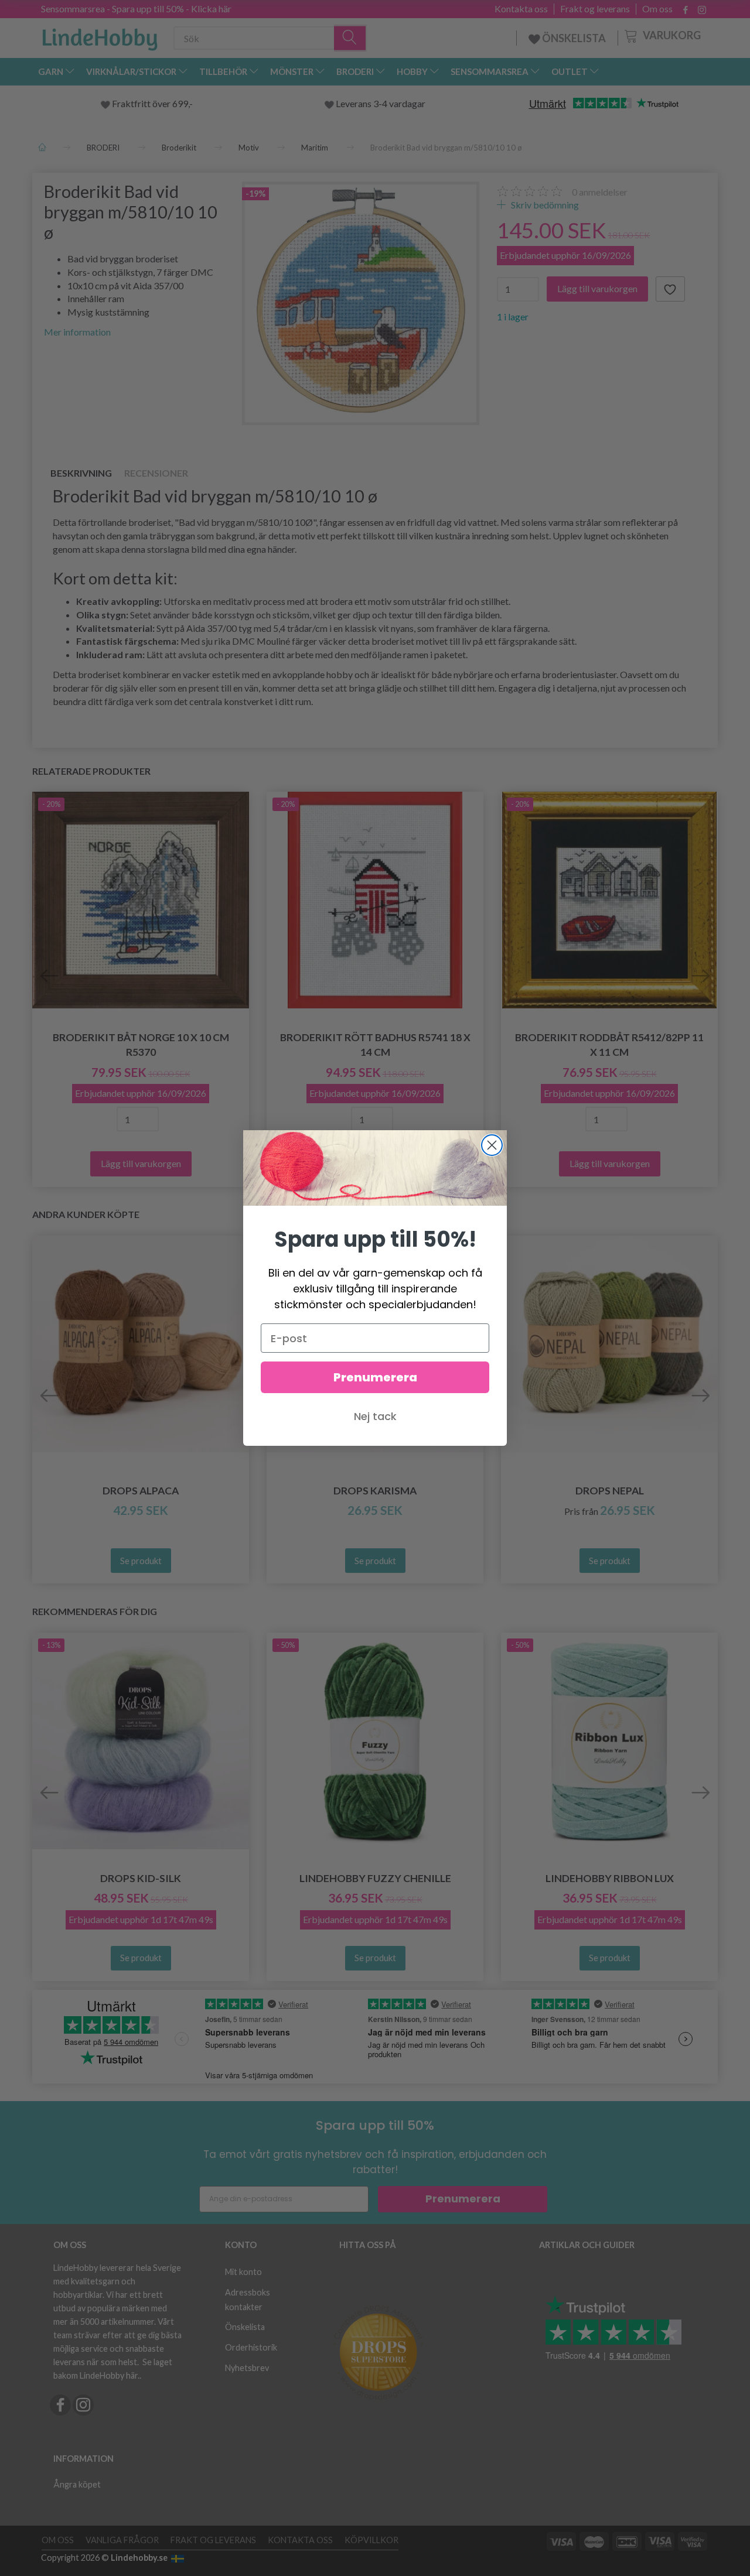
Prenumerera (375, 1377)
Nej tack (375, 1416)
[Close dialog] (492, 1145)
